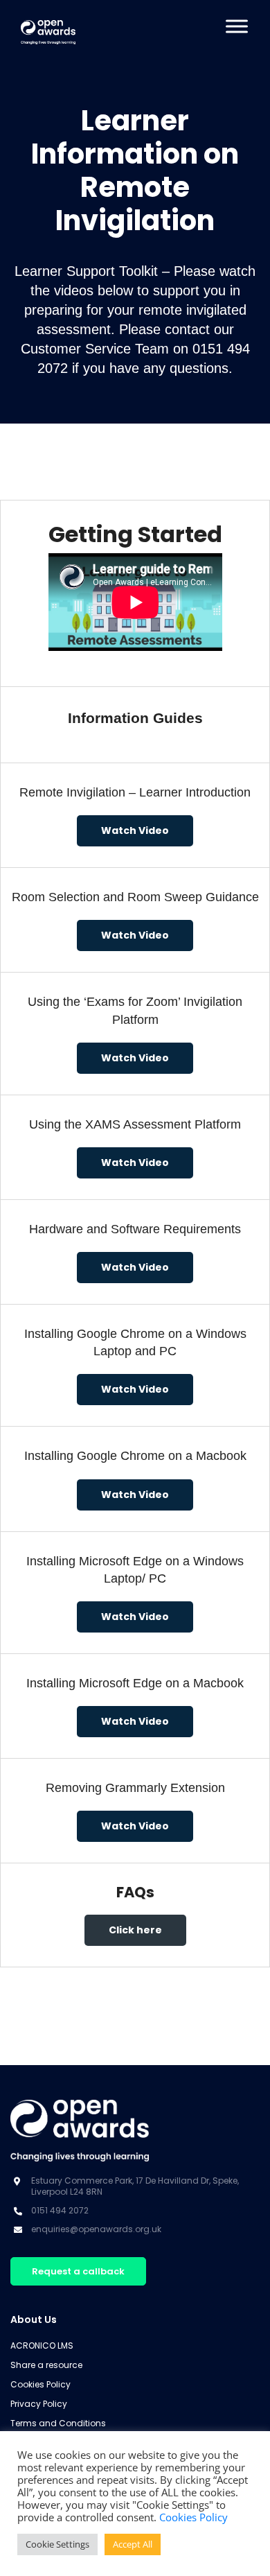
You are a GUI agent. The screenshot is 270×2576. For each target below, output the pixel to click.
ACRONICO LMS (42, 2346)
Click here (135, 1930)
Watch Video (135, 830)
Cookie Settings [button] (57, 2544)
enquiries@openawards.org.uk (96, 2229)
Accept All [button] (133, 2544)
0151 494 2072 (60, 2210)
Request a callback (78, 2271)
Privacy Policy (39, 2404)
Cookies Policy (40, 2384)
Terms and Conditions (58, 2423)
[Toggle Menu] (237, 26)
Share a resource (46, 2365)
